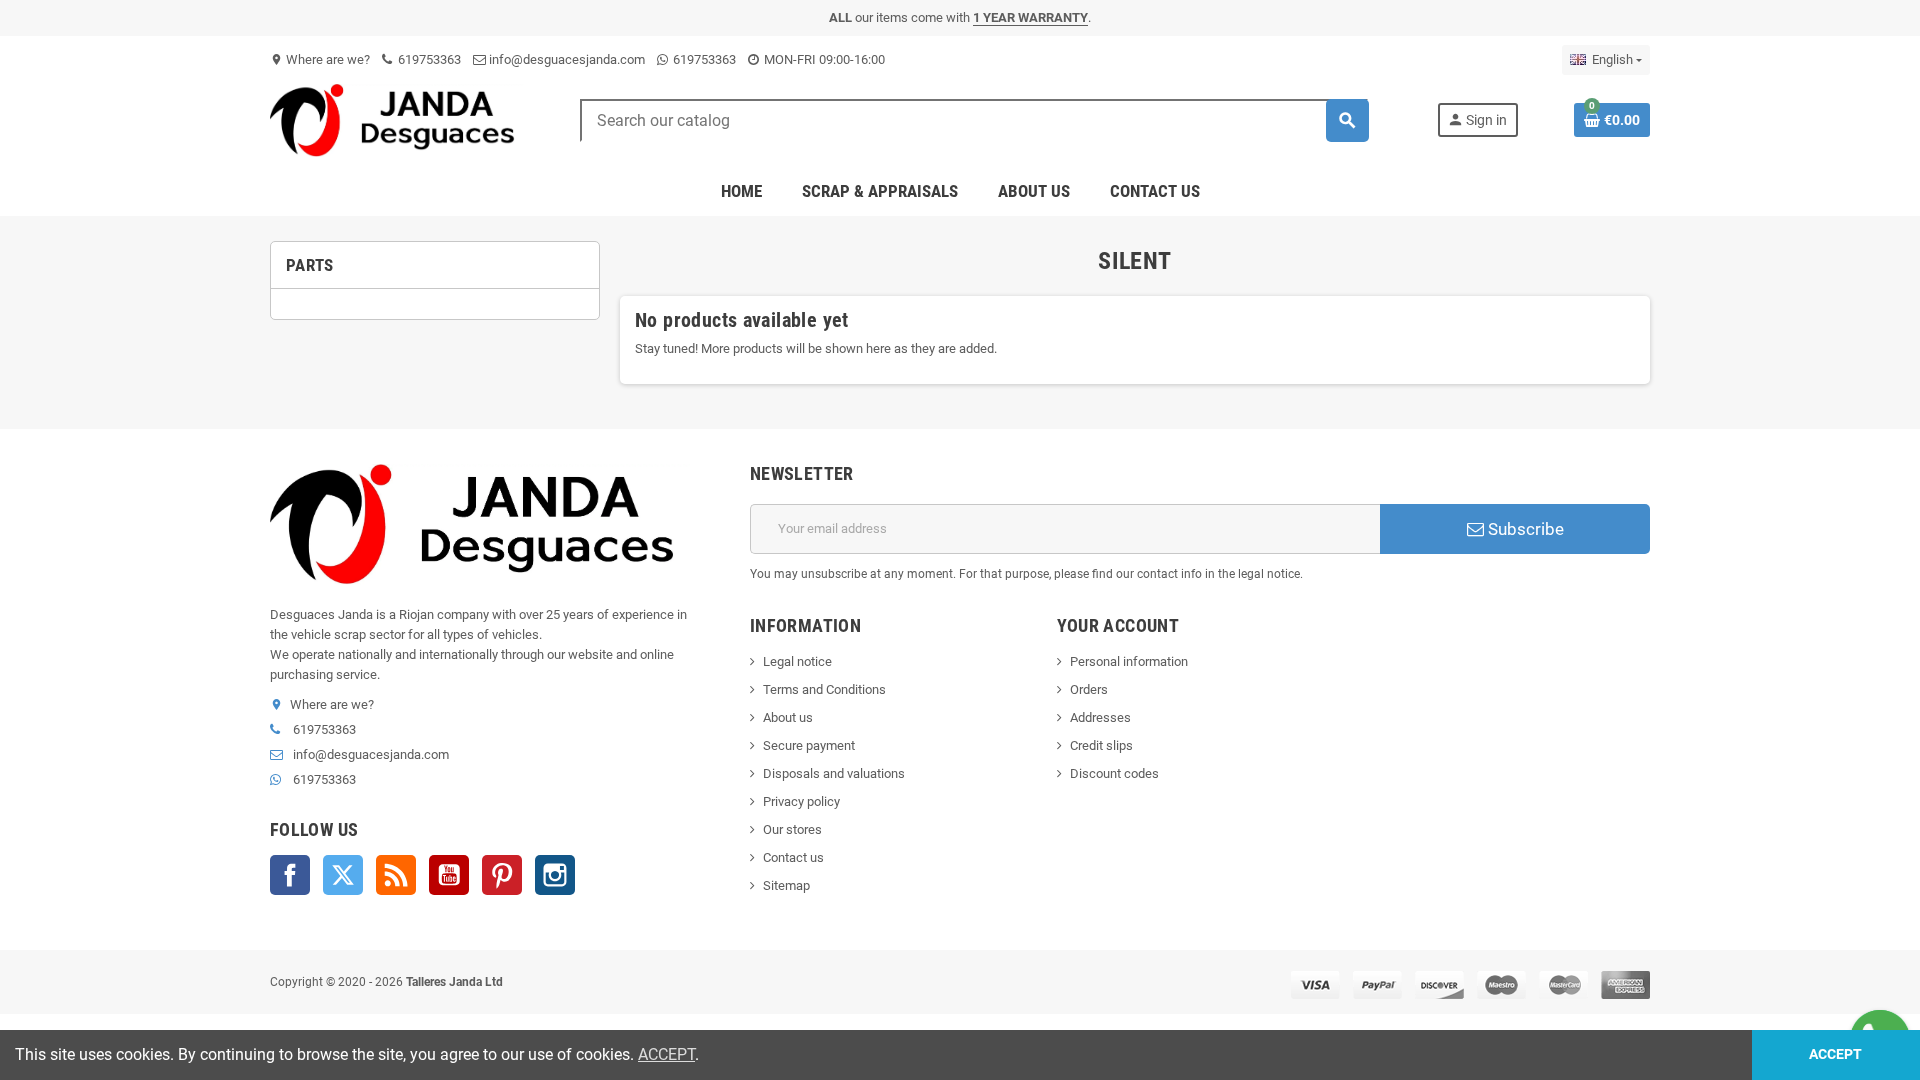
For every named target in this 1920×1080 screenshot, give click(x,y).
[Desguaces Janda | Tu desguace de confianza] (397, 119)
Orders (1089, 689)
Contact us (793, 857)
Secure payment (809, 745)
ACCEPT (666, 1054)
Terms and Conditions (824, 689)
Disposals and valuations (834, 773)
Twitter (343, 875)
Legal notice (797, 661)
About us (788, 717)
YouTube (449, 875)
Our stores (792, 829)
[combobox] (974, 120)
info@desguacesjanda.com (565, 59)
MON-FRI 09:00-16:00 (823, 59)
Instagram (555, 875)
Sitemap (786, 885)
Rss (396, 875)
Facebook (290, 875)
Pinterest (502, 875)
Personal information (1129, 661)
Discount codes (1114, 773)
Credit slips (1101, 745)
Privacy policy (801, 801)
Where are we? (320, 59)
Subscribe (1524, 529)
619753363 (428, 59)
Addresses (1100, 717)
